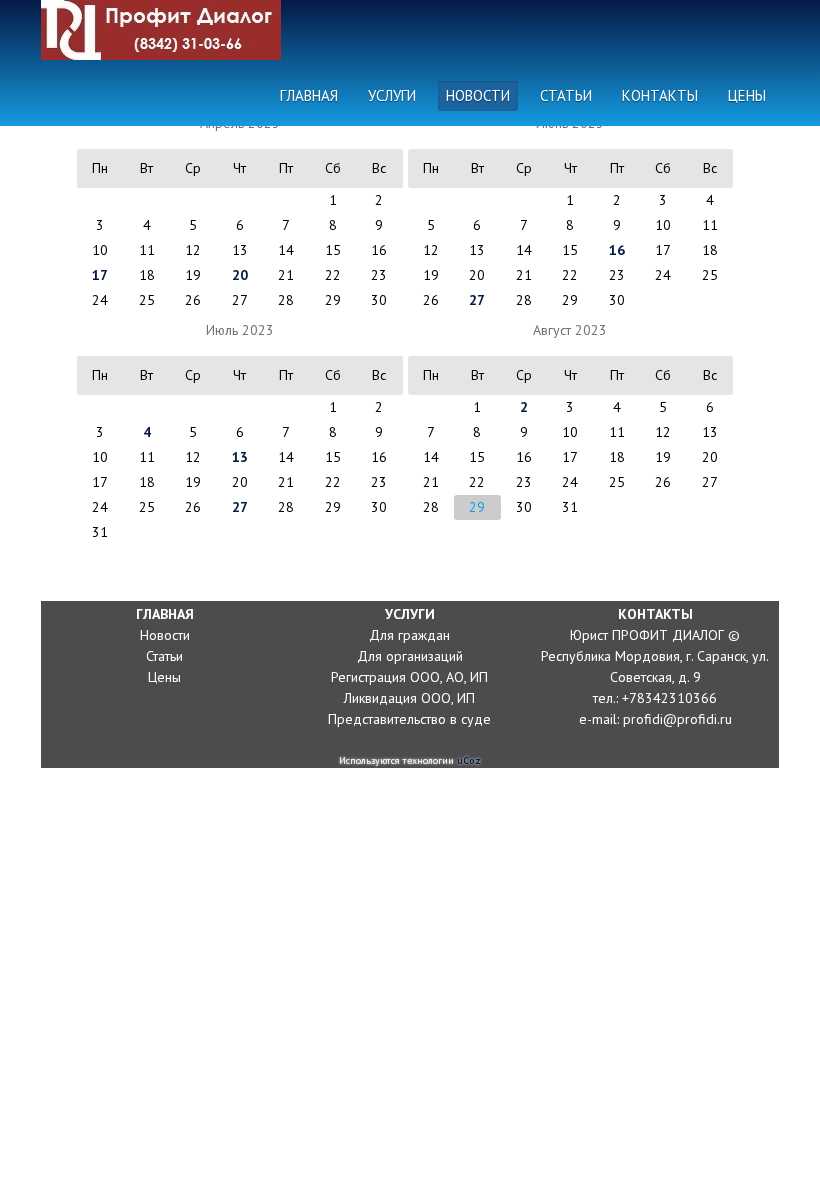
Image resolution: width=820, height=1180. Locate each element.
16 (617, 250)
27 (477, 300)
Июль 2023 (240, 330)
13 (240, 457)
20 (240, 275)
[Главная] (166, 30)
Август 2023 (570, 330)
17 (100, 275)
